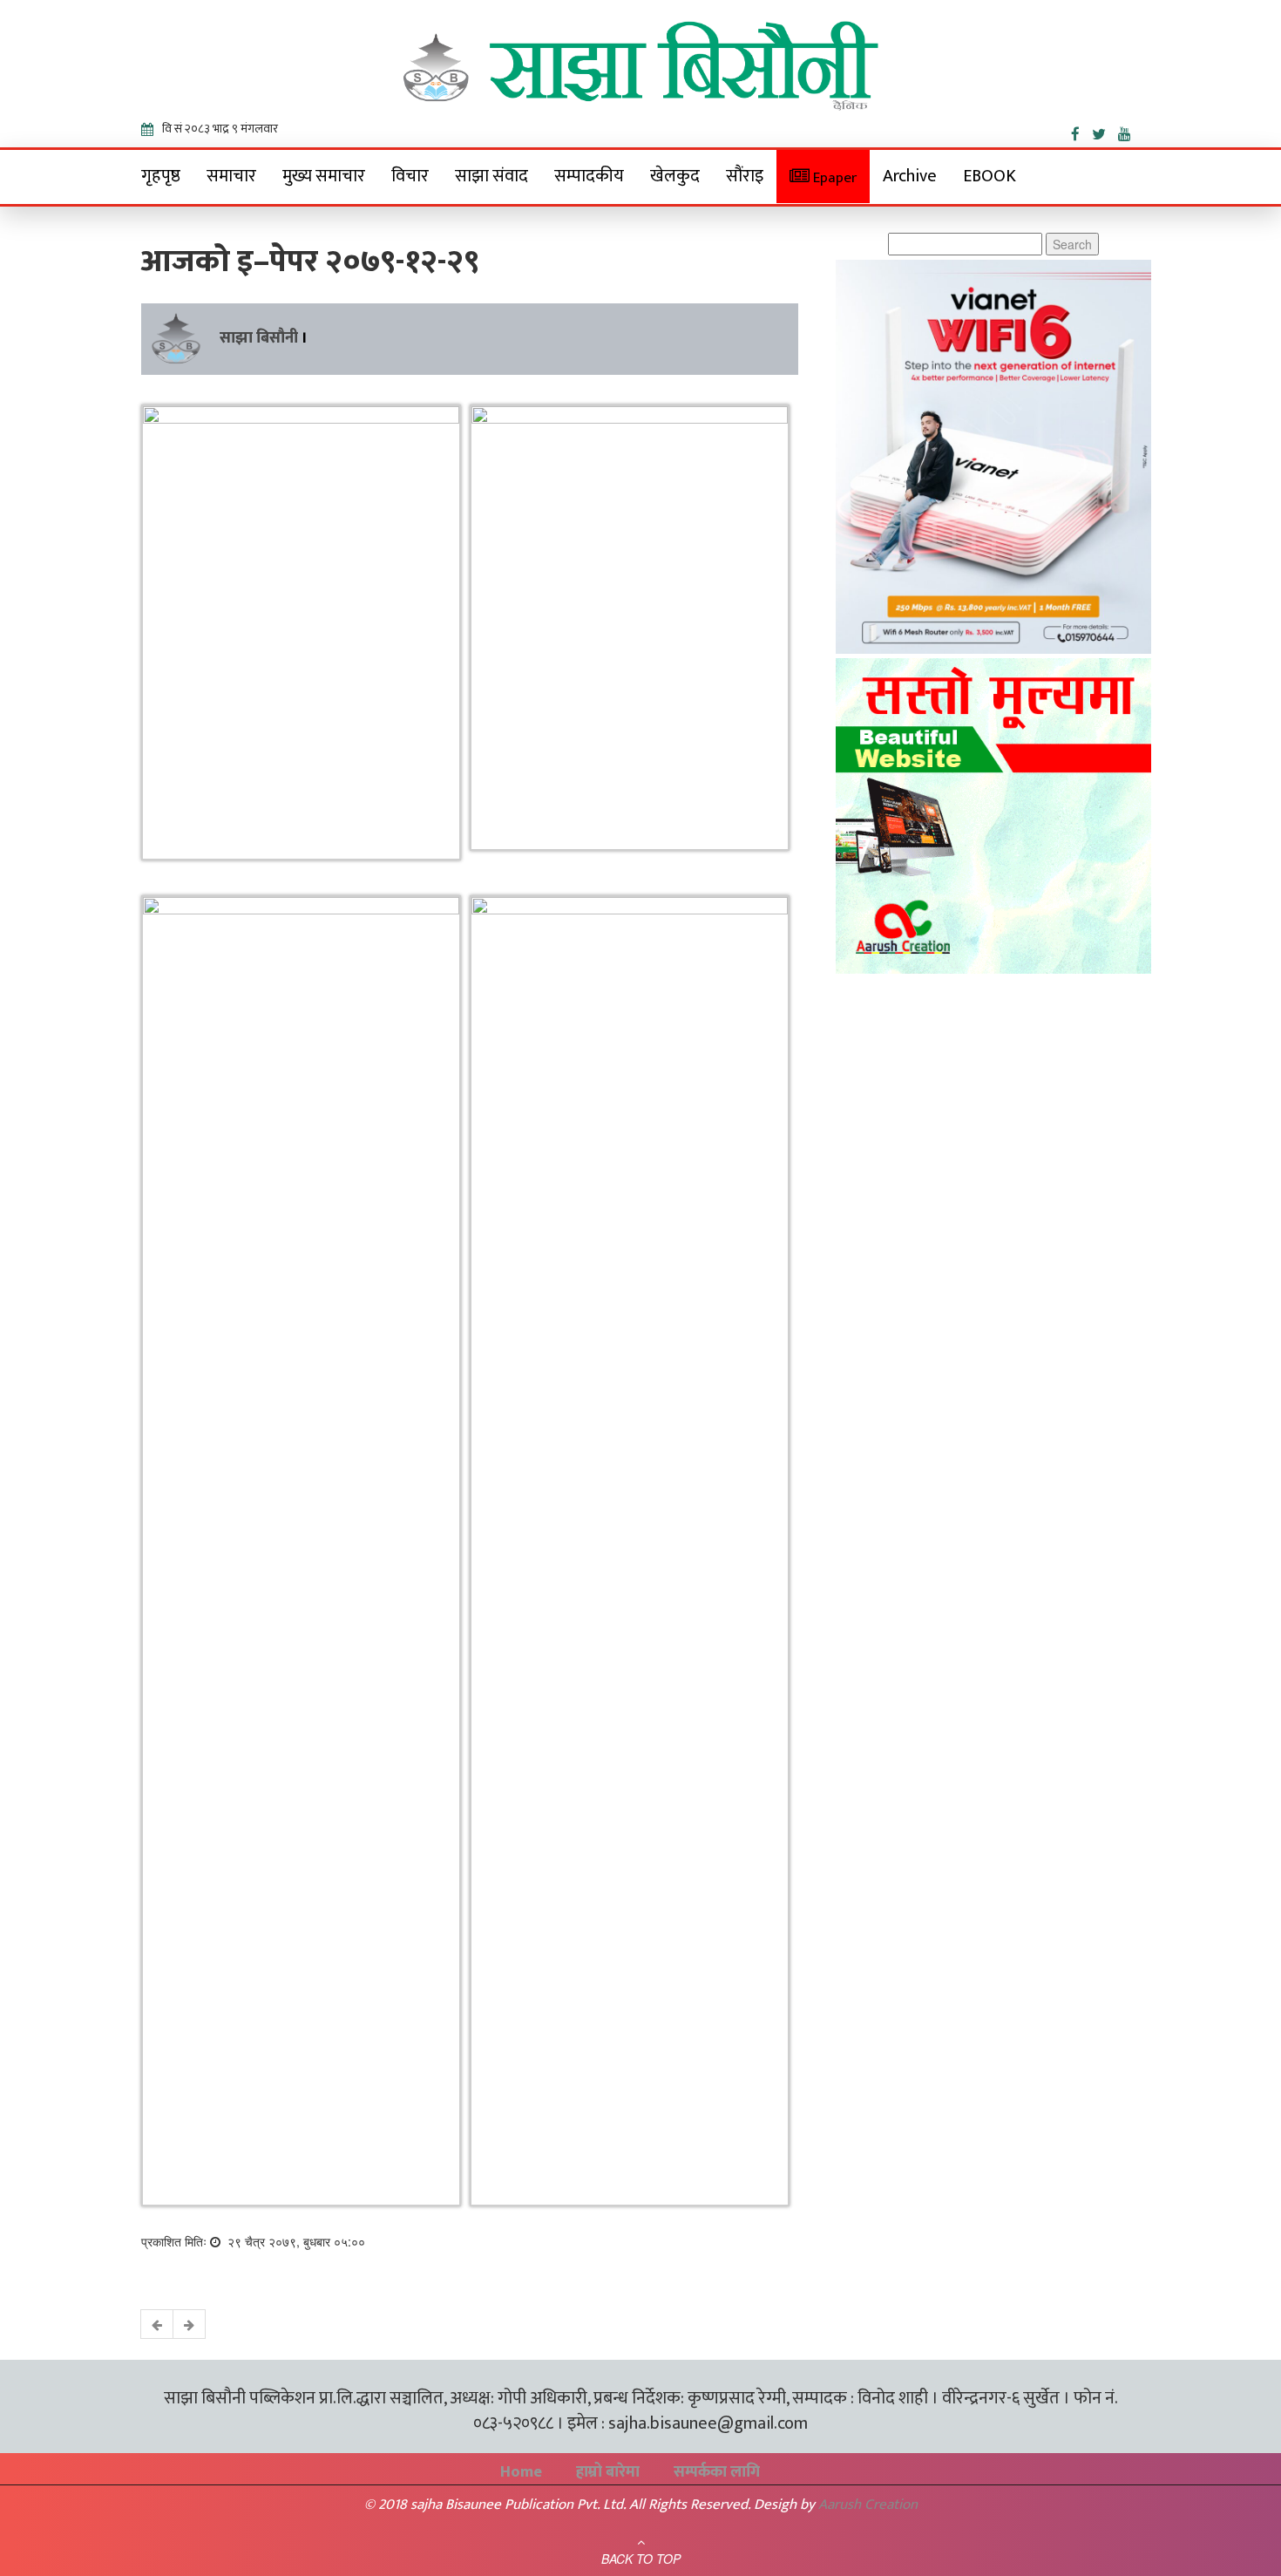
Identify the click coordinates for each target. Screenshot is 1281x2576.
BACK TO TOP (641, 2559)
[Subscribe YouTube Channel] (1129, 131)
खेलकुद (675, 176)
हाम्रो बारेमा (608, 2472)
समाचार (231, 176)
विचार (410, 176)
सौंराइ (745, 176)
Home (521, 2472)
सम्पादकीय (589, 176)
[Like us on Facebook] (1081, 131)
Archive (910, 176)
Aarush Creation (868, 2505)
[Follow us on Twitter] (1105, 131)
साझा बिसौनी (259, 338)
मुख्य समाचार (324, 176)
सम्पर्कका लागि (717, 2472)
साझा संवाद (491, 176)
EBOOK (990, 176)
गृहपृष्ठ (161, 176)
